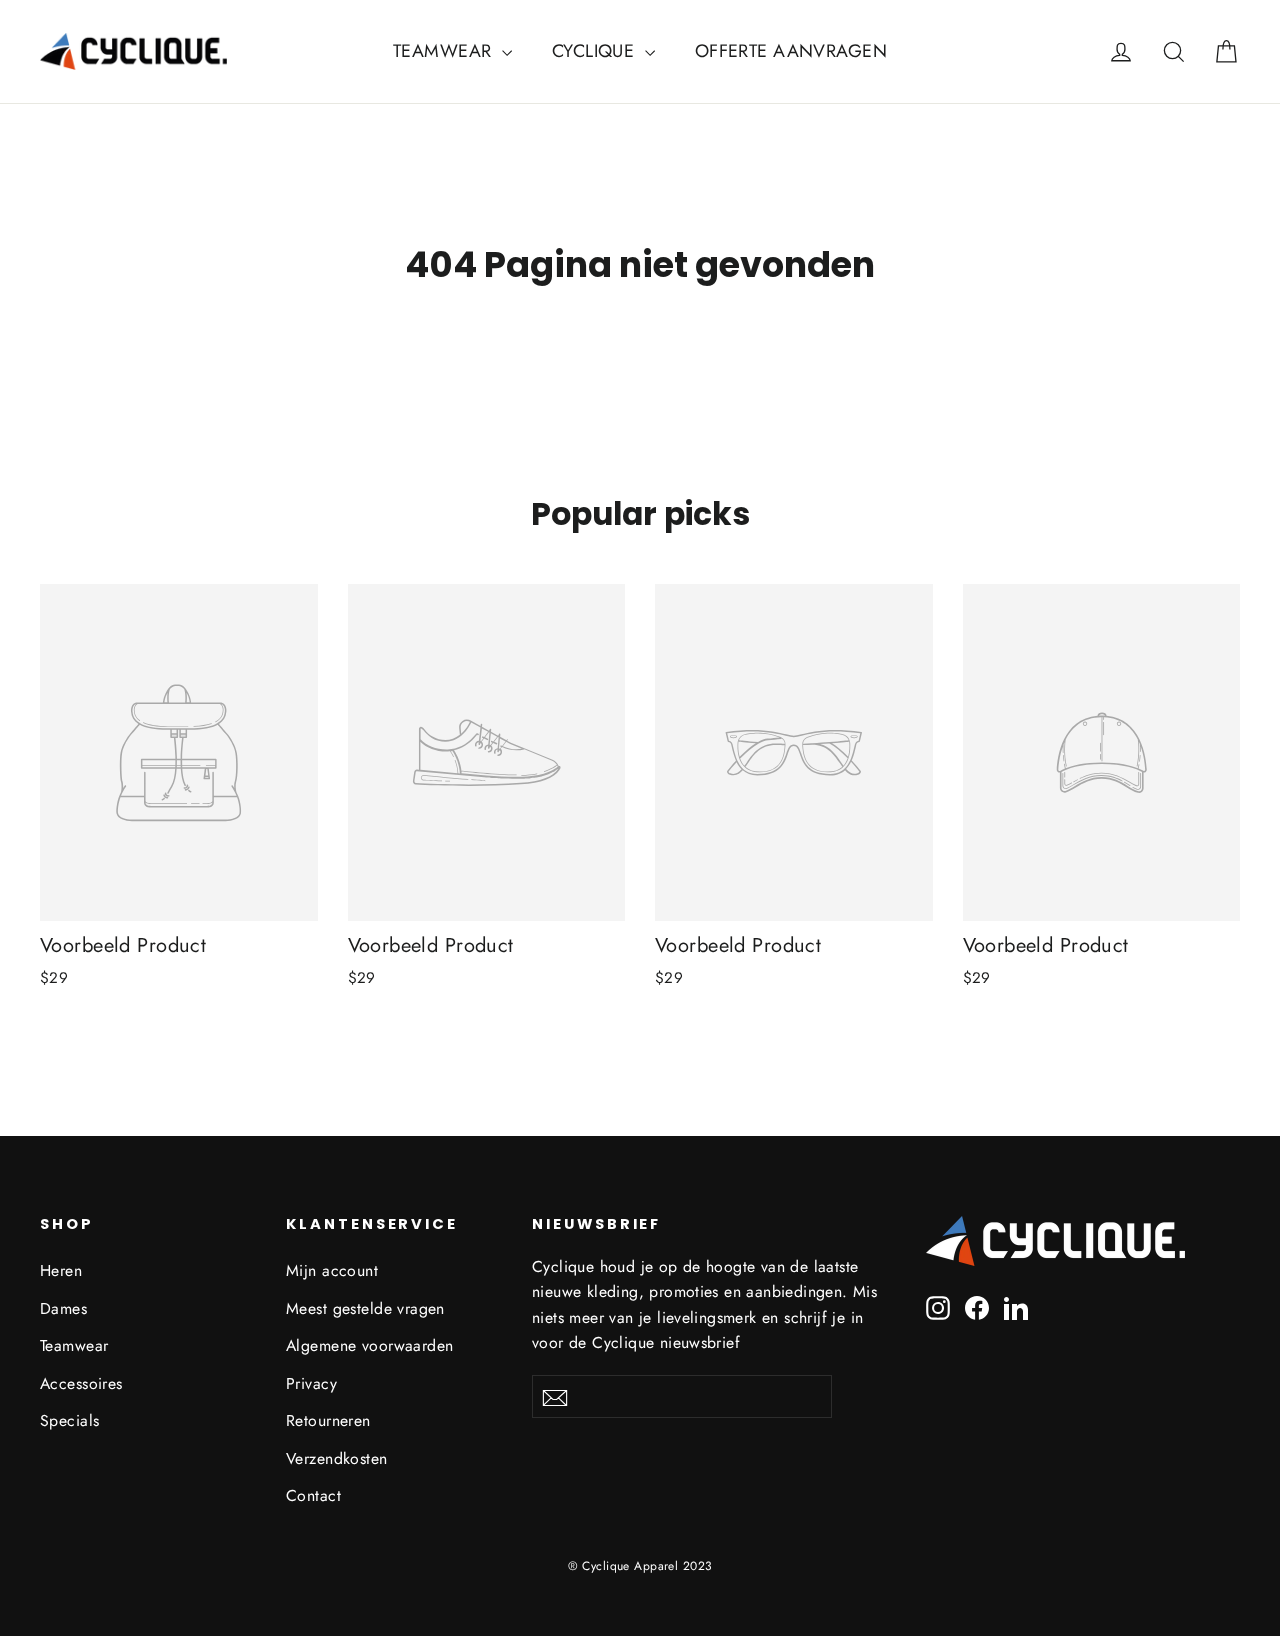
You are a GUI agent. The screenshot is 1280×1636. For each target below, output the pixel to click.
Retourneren (328, 1420)
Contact (313, 1495)
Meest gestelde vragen (365, 1308)
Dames (63, 1308)
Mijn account (332, 1270)
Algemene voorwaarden (370, 1345)
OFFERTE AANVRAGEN (791, 51)
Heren (61, 1270)
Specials (69, 1420)
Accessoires (81, 1383)
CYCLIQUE (596, 51)
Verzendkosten (337, 1458)
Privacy (311, 1383)
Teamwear (74, 1345)
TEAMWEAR (445, 51)
